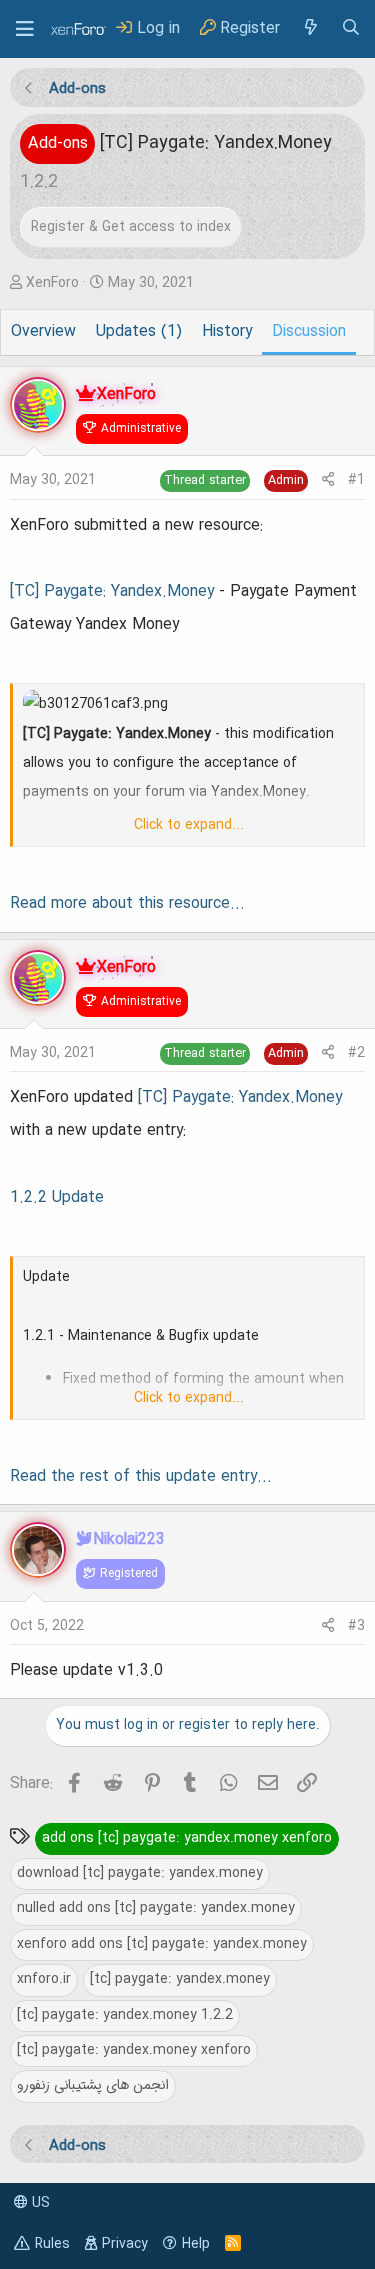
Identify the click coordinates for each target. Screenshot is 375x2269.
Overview (43, 332)
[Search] (351, 28)
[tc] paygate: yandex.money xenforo (134, 2050)
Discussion (309, 332)
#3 (356, 1626)
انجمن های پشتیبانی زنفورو (93, 2085)
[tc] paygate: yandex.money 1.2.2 (125, 2015)
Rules (52, 2244)
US (39, 2203)
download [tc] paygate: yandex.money (140, 1873)
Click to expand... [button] (189, 825)
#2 (356, 1053)
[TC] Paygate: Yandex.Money (112, 592)
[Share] (328, 480)
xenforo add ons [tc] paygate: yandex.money (162, 1944)
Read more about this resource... (127, 904)
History (227, 332)
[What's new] (310, 28)
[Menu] (25, 29)
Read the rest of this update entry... (141, 1477)
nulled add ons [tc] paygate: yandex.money (156, 1908)
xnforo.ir (44, 1979)
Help (196, 2244)
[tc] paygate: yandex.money (180, 1979)
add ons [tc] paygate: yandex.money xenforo (187, 1838)
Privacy (125, 2244)
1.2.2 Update (57, 1198)
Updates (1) (139, 332)
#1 (356, 480)
